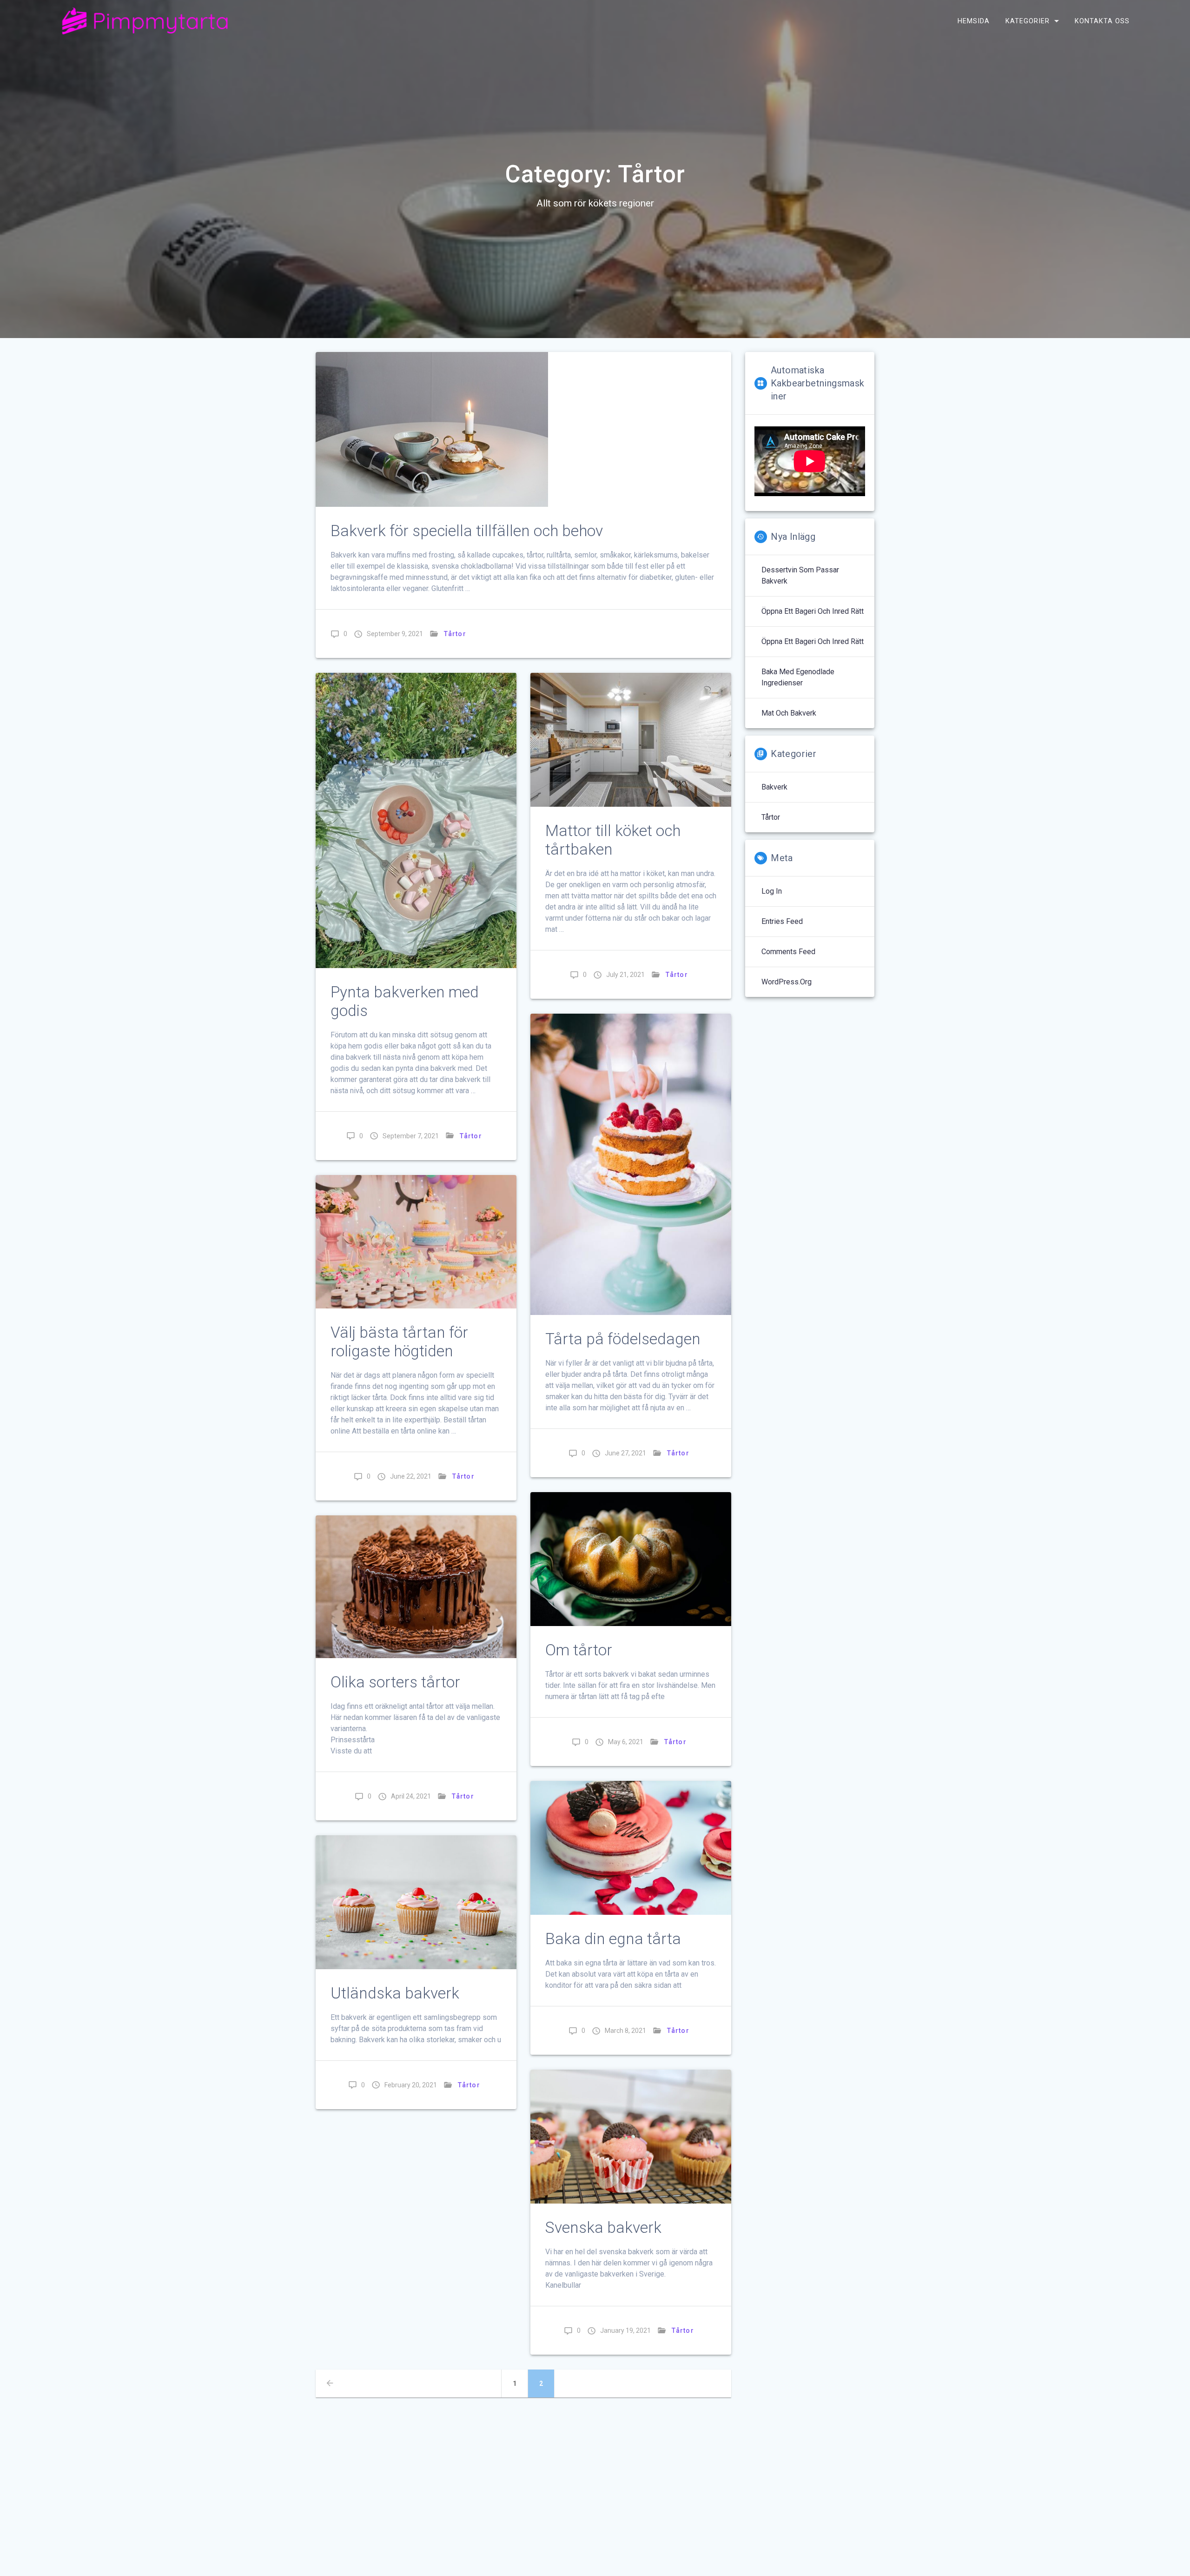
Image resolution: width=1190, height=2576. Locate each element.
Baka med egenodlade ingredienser (798, 677)
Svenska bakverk (603, 2227)
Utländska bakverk (395, 1993)
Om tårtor (579, 1650)
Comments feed (788, 952)
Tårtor (455, 634)
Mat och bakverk (789, 713)
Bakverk (774, 787)
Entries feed (782, 921)
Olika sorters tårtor (395, 1682)
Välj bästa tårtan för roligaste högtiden (399, 1342)
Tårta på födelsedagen (623, 1339)
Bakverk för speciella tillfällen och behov (467, 531)
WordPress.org (787, 982)
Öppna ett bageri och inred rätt (813, 611)
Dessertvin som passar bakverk (800, 575)
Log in (772, 891)
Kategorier (1028, 21)
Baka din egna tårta (613, 1939)
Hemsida (974, 21)
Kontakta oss (1102, 21)
